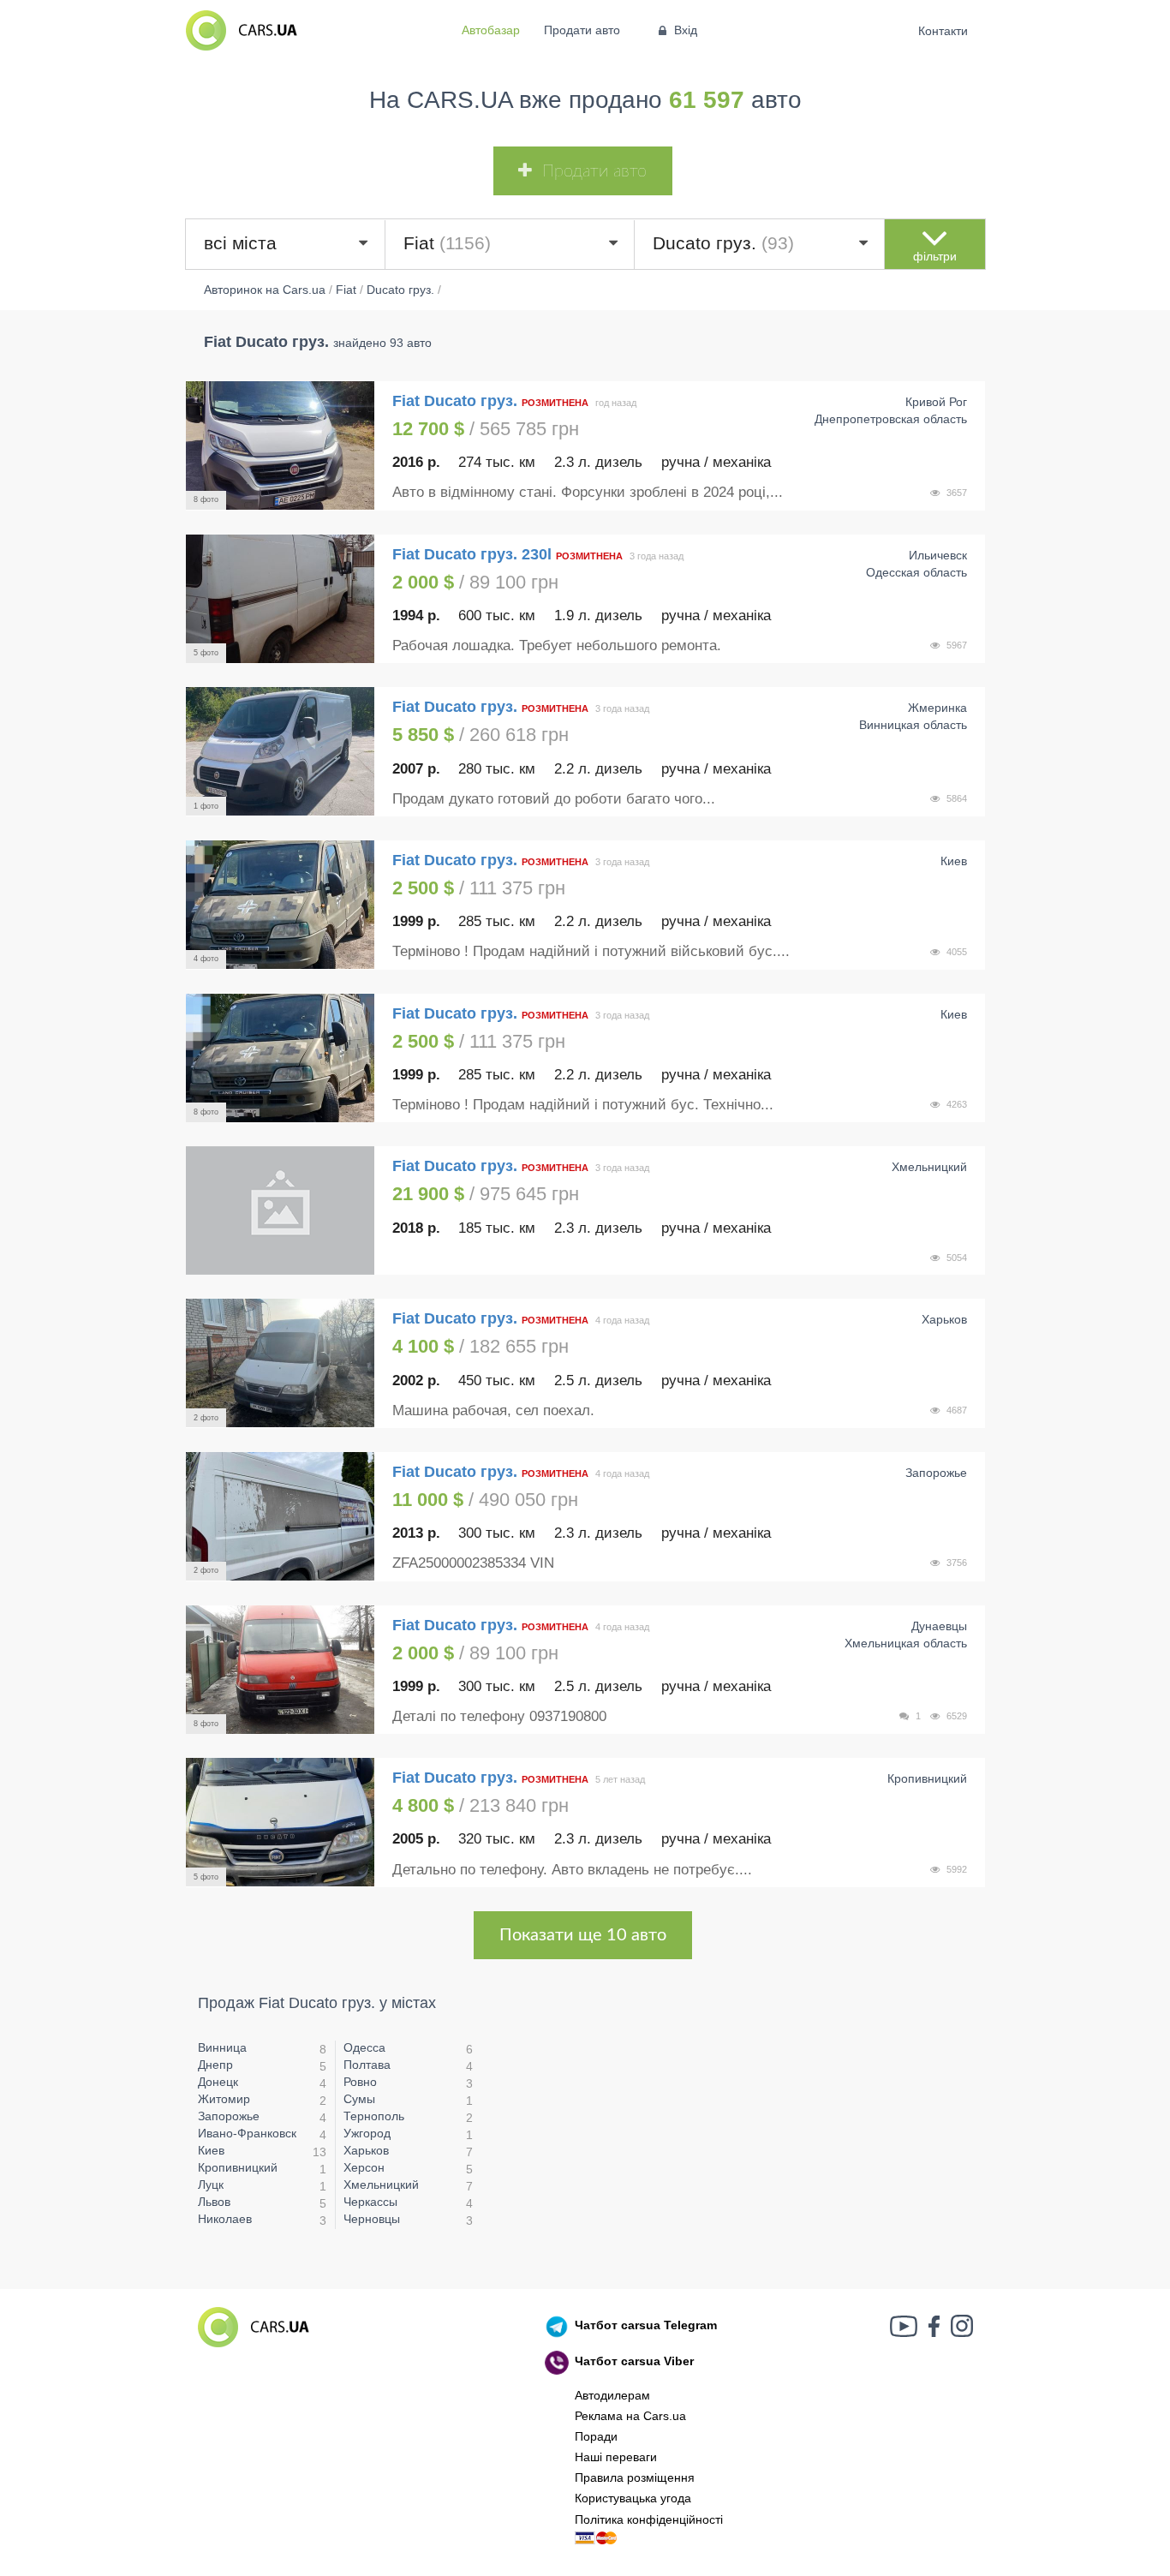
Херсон (364, 2167)
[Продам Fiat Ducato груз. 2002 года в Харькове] (280, 1363)
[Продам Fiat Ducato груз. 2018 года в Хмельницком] (280, 1210)
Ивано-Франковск (247, 2133)
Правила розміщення (635, 2477)
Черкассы (370, 2202)
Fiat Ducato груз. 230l (472, 554)
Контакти (943, 31)
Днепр (215, 2065)
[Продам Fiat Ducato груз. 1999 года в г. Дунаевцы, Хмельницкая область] (280, 1670)
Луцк (211, 2185)
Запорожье (229, 2116)
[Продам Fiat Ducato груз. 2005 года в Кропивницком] (280, 1822)
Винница (222, 2047)
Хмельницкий (381, 2185)
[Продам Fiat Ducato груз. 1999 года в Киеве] (280, 905)
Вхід (686, 30)
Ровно (360, 2082)
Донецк (218, 2082)
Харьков (366, 2150)
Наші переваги (616, 2457)
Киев (211, 2150)
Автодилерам (612, 2395)
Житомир (224, 2099)
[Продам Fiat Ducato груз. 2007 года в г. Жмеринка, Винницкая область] (280, 751)
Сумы (359, 2099)
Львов (214, 2202)
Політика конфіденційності (649, 2519)
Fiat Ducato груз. (457, 401)
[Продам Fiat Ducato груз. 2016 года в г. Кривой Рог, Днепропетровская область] (280, 445)
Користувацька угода (633, 2498)
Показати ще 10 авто (583, 1935)
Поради (596, 2436)
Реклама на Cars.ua (630, 2416)
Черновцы (372, 2219)
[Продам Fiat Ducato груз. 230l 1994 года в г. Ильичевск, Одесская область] (280, 599)
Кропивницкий (238, 2167)
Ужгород (367, 2133)
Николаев (225, 2219)
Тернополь (374, 2116)
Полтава (367, 2065)
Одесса (364, 2047)
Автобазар (491, 30)
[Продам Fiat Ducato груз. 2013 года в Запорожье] (280, 1516)
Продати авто (582, 30)
